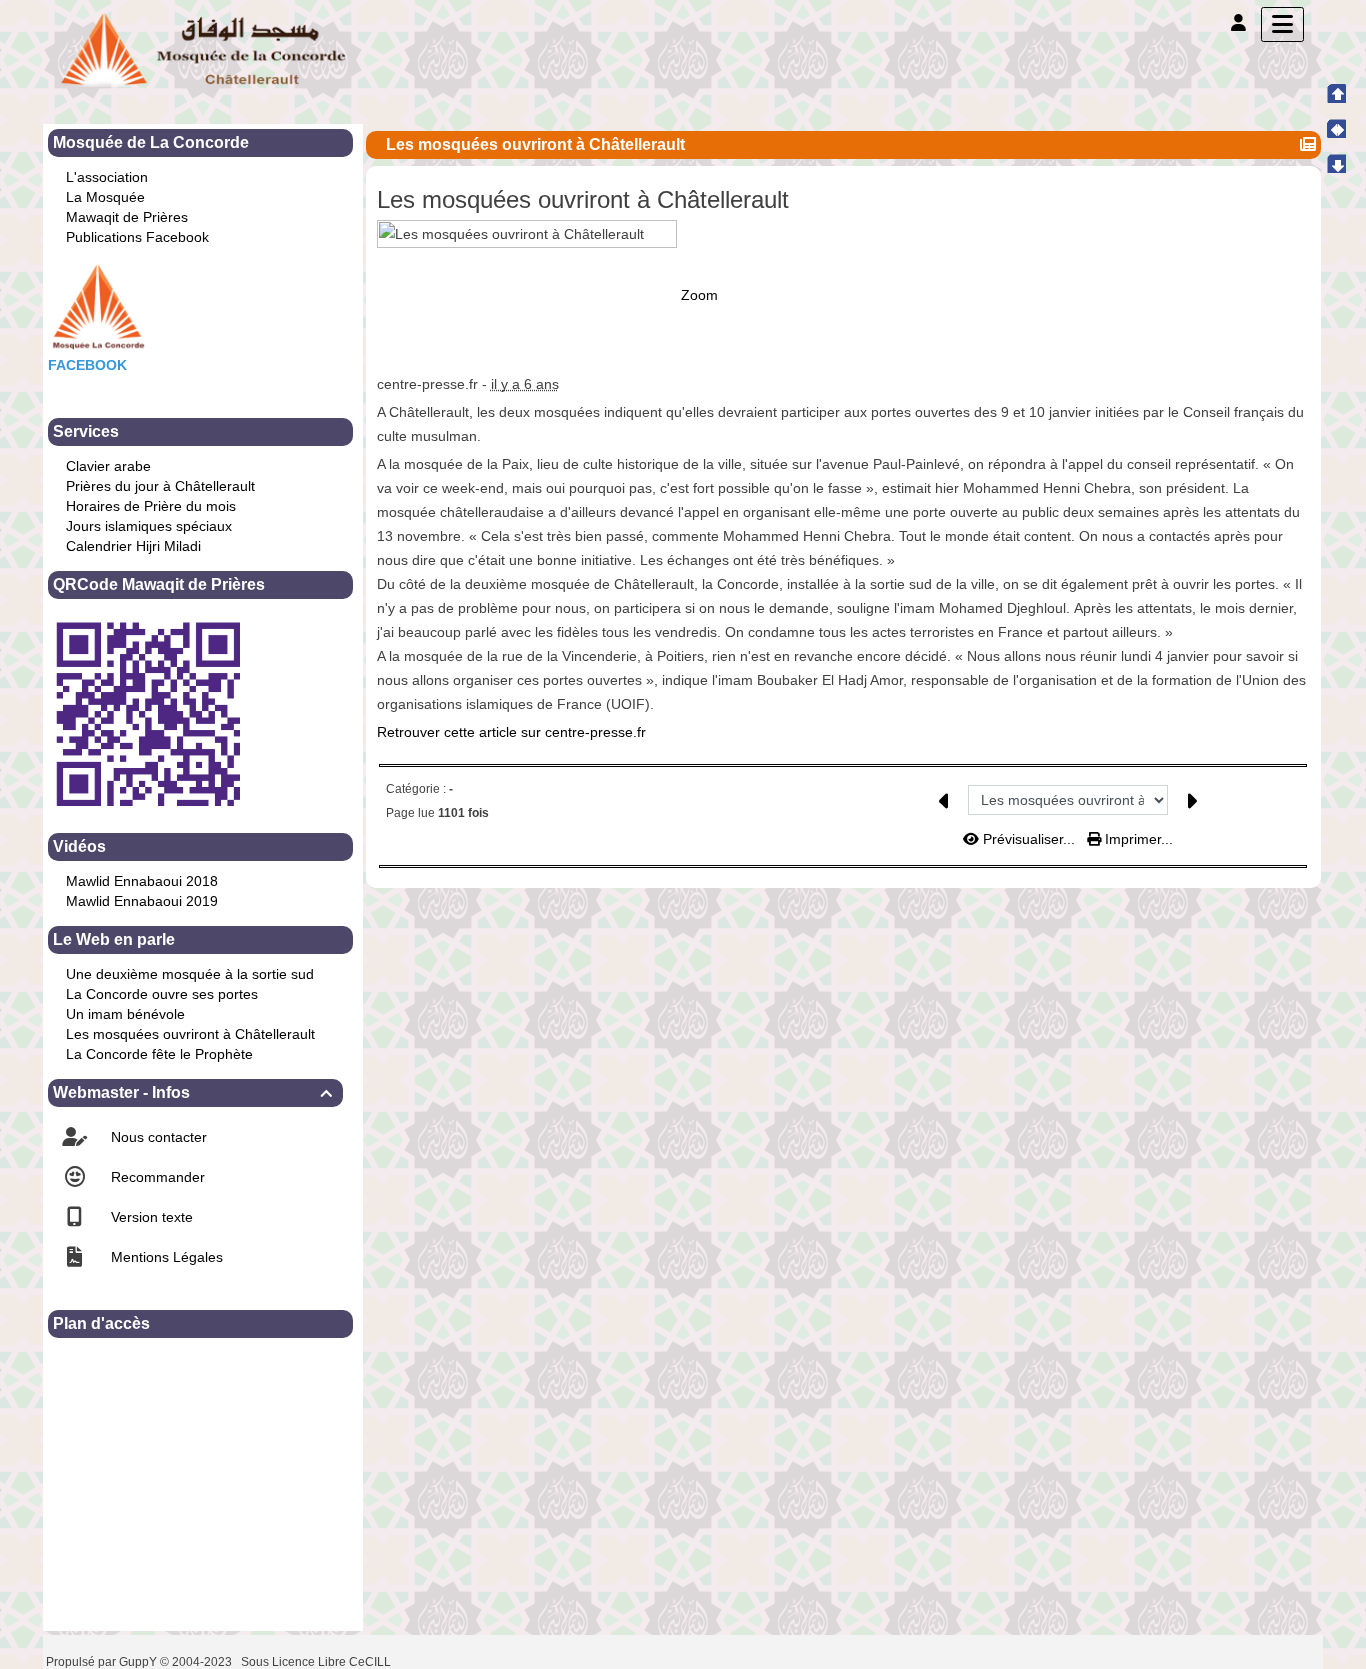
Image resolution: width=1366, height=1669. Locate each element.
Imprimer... (1137, 839)
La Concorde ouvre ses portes (162, 994)
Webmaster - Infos (192, 1092)
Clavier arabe (108, 466)
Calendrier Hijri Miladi (133, 546)
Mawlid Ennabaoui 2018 (142, 881)
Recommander (156, 1177)
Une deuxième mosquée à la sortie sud (190, 974)
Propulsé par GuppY (103, 1662)
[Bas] (1336, 163)
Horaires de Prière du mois (151, 506)
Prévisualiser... (1029, 839)
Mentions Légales (165, 1257)
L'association (107, 177)
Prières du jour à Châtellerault (160, 486)
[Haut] (1336, 93)
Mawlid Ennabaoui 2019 (142, 901)
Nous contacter (157, 1137)
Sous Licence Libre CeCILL (317, 1662)
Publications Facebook (137, 237)
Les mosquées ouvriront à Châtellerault (190, 1034)
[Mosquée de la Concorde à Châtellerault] (203, 49)
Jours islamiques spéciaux (149, 526)
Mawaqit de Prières (127, 217)
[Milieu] (1336, 128)
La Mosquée (105, 197)
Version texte (150, 1217)
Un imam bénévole (125, 1014)
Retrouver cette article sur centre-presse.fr (511, 732)
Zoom (699, 294)
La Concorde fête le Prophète (159, 1054)
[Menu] (1282, 24)
